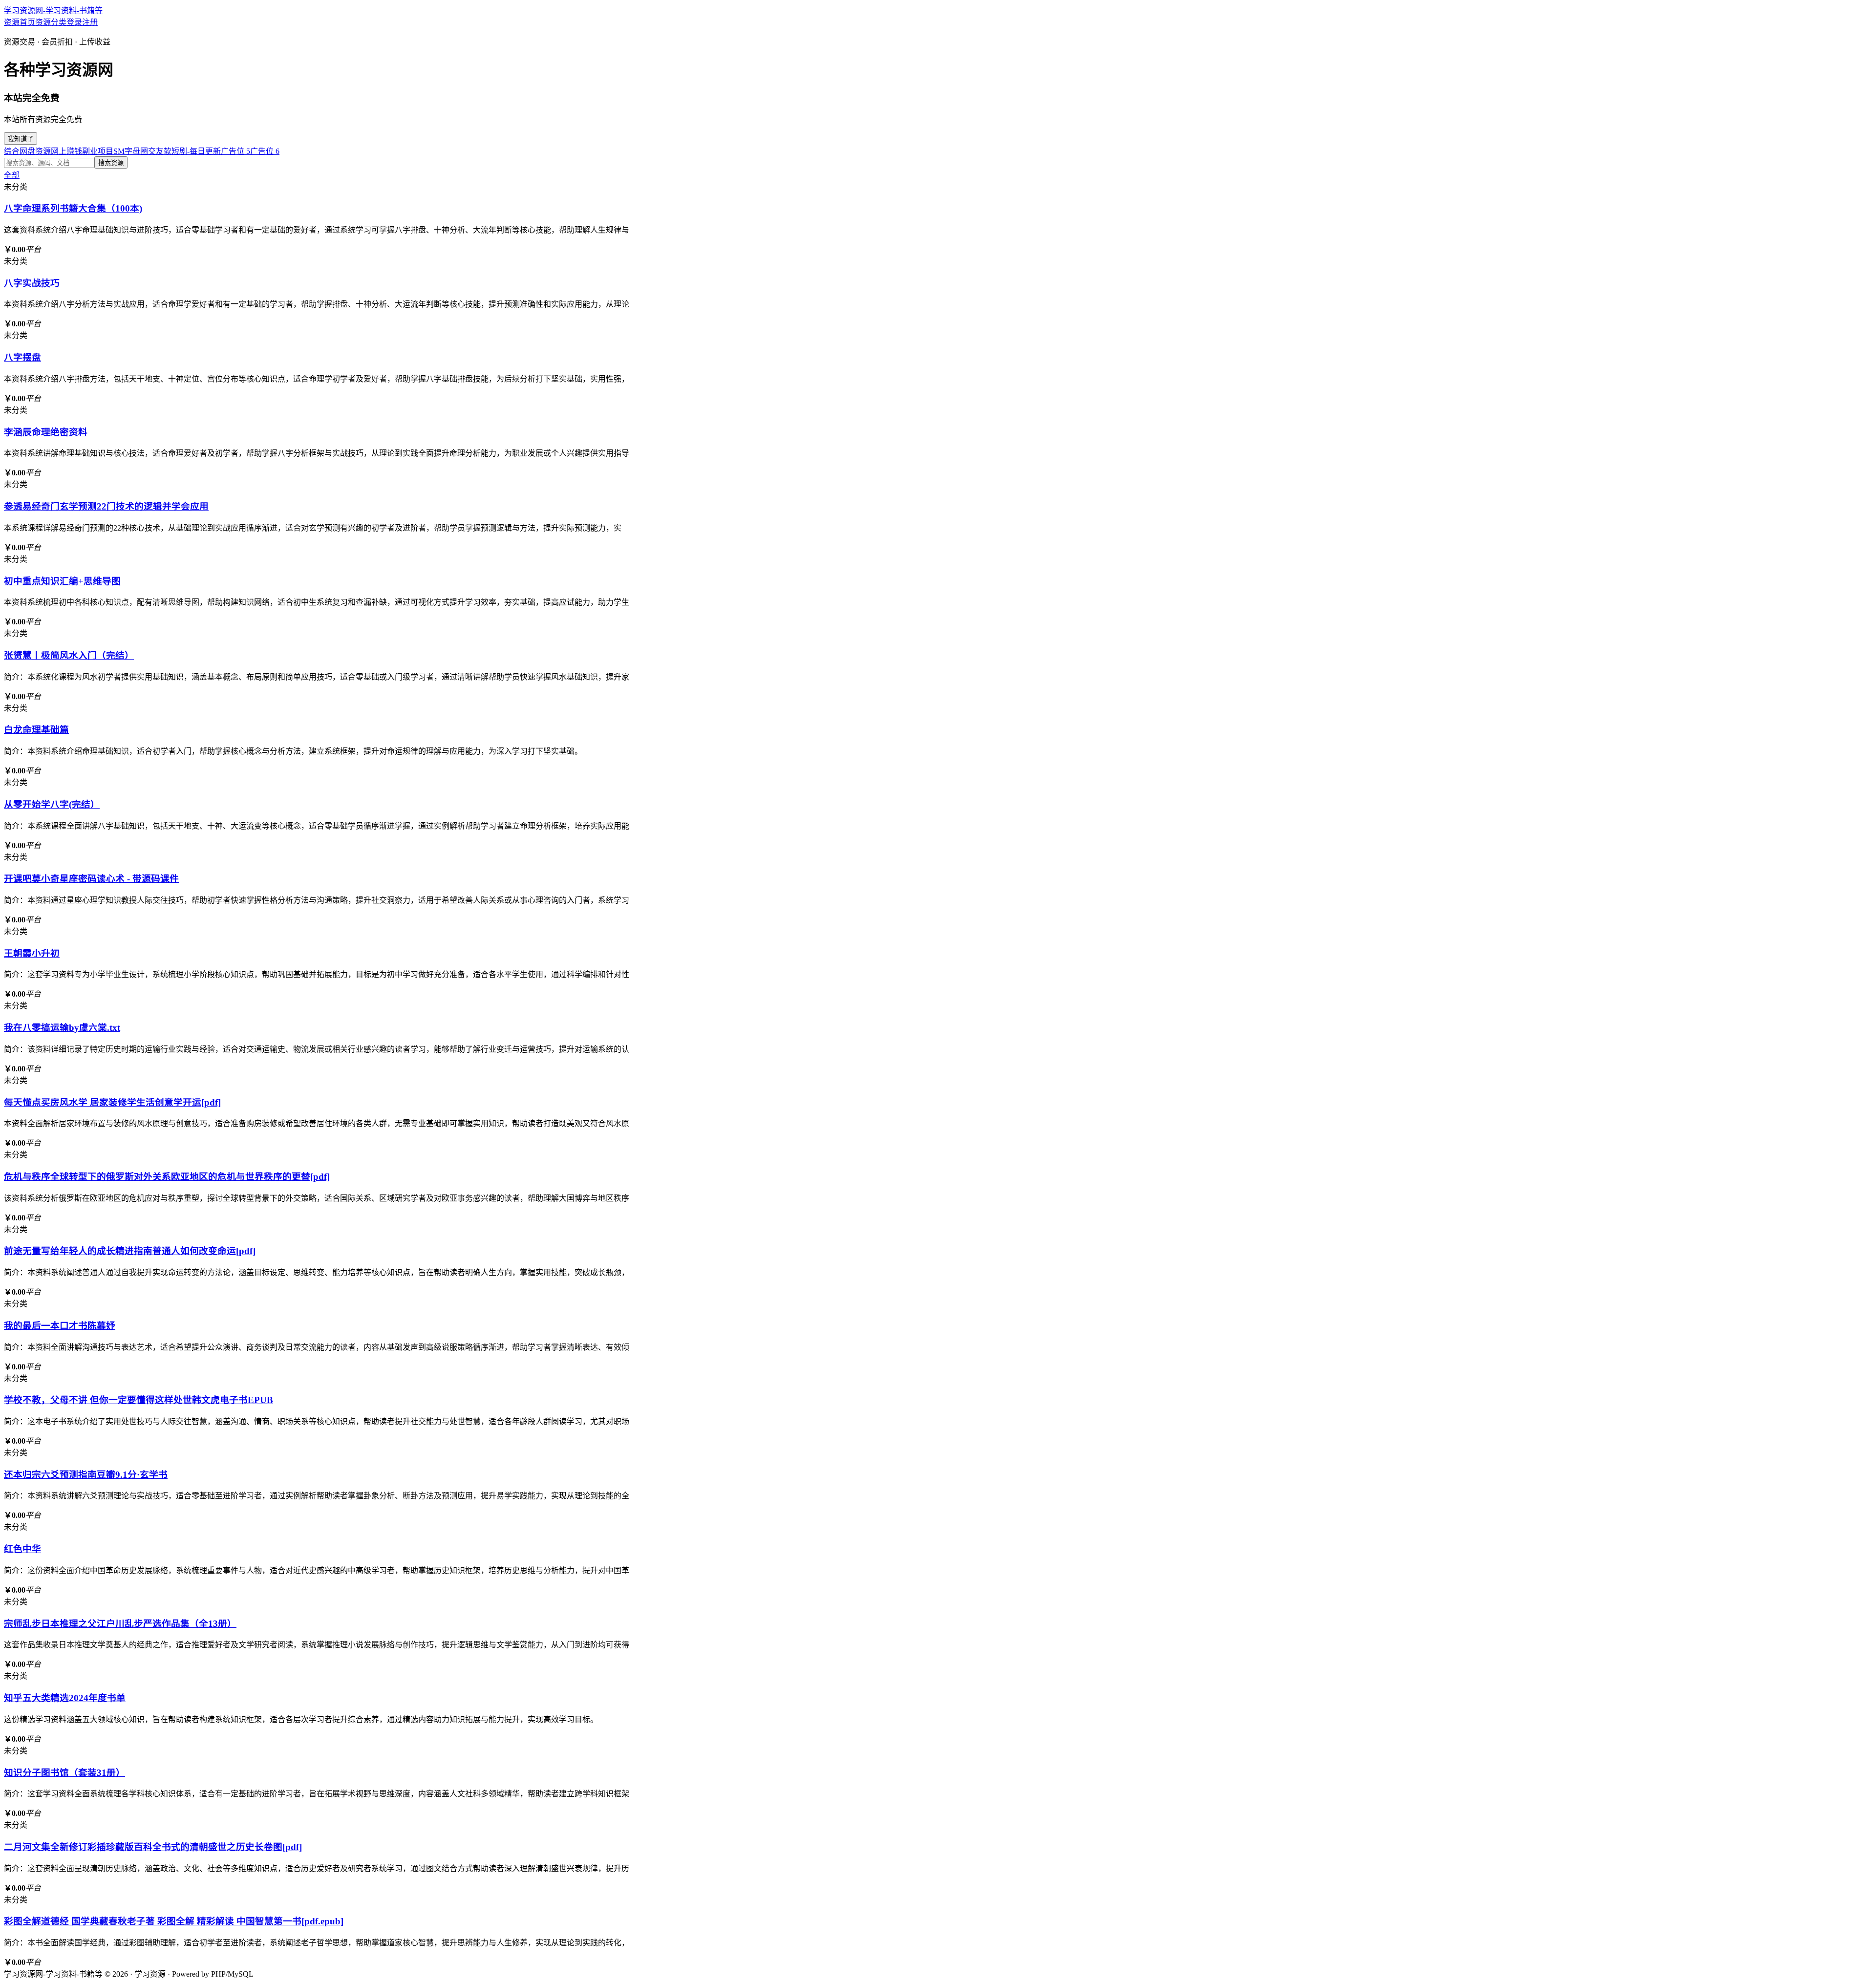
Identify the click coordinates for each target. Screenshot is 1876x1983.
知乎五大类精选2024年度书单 (65, 1698)
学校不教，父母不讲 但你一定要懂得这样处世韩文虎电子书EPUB (139, 1400)
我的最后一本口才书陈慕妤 (60, 1326)
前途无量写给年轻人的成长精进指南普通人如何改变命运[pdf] (130, 1251)
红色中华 (22, 1549)
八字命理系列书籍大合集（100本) (73, 208)
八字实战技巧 (32, 283)
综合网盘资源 (27, 151)
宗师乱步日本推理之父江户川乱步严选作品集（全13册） (120, 1624)
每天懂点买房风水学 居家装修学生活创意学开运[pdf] (112, 1102)
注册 (90, 22)
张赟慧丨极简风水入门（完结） (69, 655)
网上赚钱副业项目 (82, 151)
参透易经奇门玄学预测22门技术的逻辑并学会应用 (106, 506)
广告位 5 (235, 151)
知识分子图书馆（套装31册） (64, 1773)
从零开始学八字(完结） (52, 804)
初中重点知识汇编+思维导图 (62, 581)
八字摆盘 (22, 357)
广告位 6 (265, 151)
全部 (12, 175)
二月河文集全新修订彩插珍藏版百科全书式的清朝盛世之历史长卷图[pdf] (153, 1847)
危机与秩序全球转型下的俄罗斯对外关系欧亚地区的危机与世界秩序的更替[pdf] (167, 1177)
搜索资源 (111, 163)
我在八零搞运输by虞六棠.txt (62, 1028)
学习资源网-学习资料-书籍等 (53, 11)
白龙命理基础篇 (36, 730)
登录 (74, 22)
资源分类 (51, 22)
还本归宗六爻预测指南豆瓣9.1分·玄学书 (86, 1475)
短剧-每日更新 (196, 151)
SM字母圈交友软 (142, 151)
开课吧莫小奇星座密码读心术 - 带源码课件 (91, 879)
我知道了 (21, 139)
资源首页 (20, 22)
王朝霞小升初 (32, 953)
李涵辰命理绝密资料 (46, 432)
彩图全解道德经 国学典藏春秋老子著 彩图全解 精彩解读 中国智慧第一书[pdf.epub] (174, 1921)
